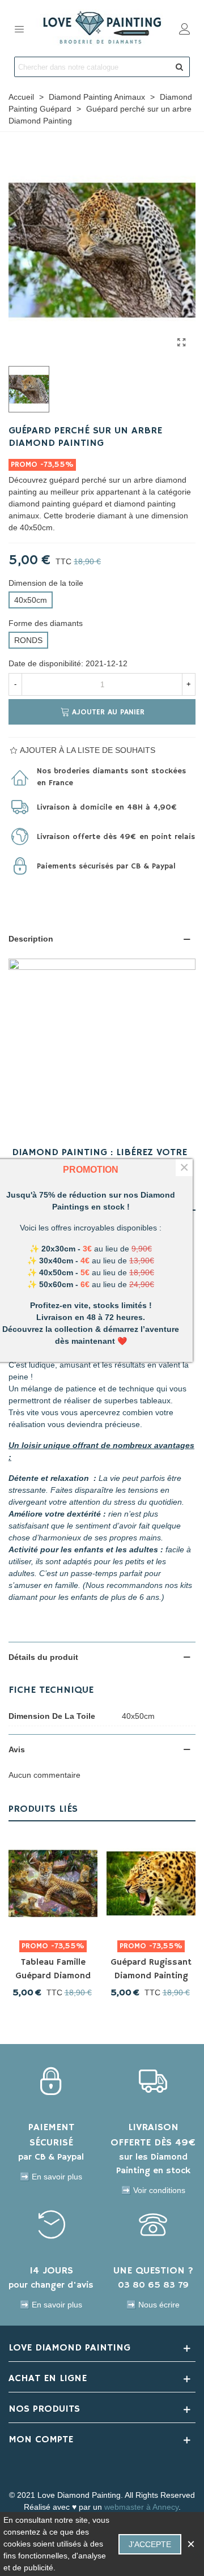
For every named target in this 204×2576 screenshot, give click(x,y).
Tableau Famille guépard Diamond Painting (53, 1976)
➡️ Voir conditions (153, 2190)
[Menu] (19, 28)
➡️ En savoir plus (51, 2177)
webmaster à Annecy (141, 2507)
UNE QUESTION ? (153, 2271)
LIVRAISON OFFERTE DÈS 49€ (153, 2135)
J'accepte (150, 2544)
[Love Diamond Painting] (102, 28)
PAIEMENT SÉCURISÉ (51, 2135)
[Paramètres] (185, 28)
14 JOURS (51, 2271)
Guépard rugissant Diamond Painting (151, 1969)
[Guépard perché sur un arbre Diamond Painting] (181, 343)
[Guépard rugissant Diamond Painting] (151, 1883)
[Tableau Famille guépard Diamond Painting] (53, 1883)
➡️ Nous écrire (153, 2305)
